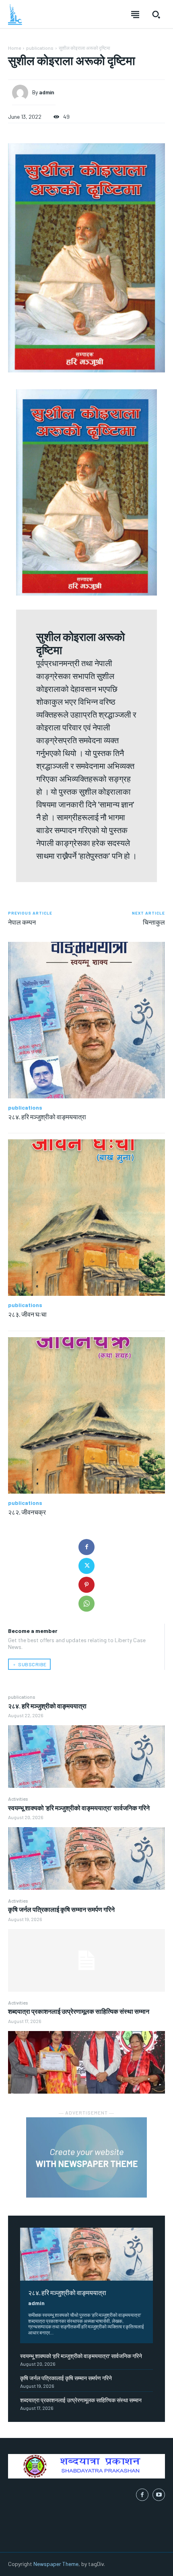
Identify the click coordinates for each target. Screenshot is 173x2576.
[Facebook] (86, 1547)
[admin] (22, 93)
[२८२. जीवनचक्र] (86, 1415)
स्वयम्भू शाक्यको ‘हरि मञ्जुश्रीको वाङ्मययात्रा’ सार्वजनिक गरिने (79, 1808)
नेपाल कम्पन (22, 922)
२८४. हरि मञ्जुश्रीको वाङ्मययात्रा (47, 1706)
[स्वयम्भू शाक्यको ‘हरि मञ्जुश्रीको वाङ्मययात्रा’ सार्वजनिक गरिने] (86, 1858)
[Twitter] (86, 1566)
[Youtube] (159, 2495)
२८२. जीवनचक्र (27, 1512)
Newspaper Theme (56, 2564)
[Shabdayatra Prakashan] (15, 14)
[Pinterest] (86, 1585)
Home (14, 48)
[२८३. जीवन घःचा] (86, 1218)
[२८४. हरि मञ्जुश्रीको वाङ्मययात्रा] (86, 1757)
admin (36, 2303)
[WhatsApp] (86, 1604)
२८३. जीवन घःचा (27, 1314)
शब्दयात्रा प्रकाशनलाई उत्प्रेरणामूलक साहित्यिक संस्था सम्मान (79, 2011)
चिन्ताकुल (154, 922)
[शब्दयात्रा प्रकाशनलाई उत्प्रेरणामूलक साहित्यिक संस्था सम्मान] (86, 2062)
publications (22, 1697)
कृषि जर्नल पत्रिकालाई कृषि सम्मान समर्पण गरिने (61, 1909)
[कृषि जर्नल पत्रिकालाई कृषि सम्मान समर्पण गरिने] (86, 1960)
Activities (18, 1799)
